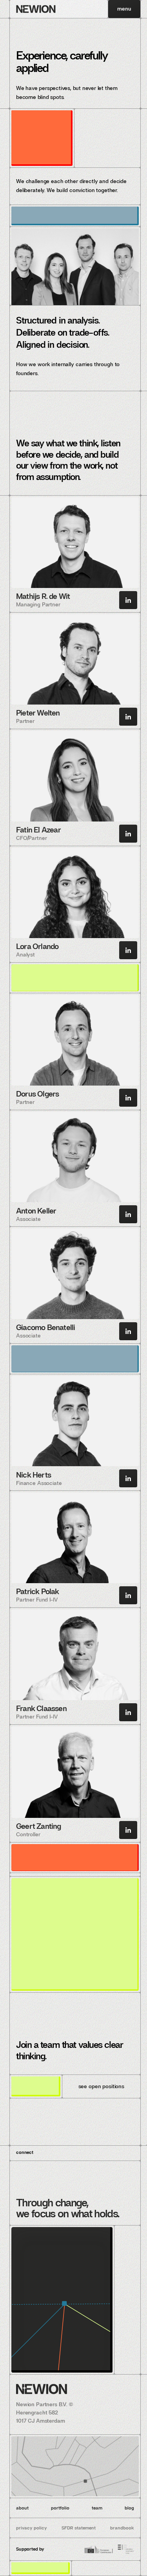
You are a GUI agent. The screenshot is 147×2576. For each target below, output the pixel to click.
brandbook (122, 2528)
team (97, 2508)
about (22, 2508)
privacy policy (32, 2528)
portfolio (60, 2508)
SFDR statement (79, 2528)
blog (129, 2508)
